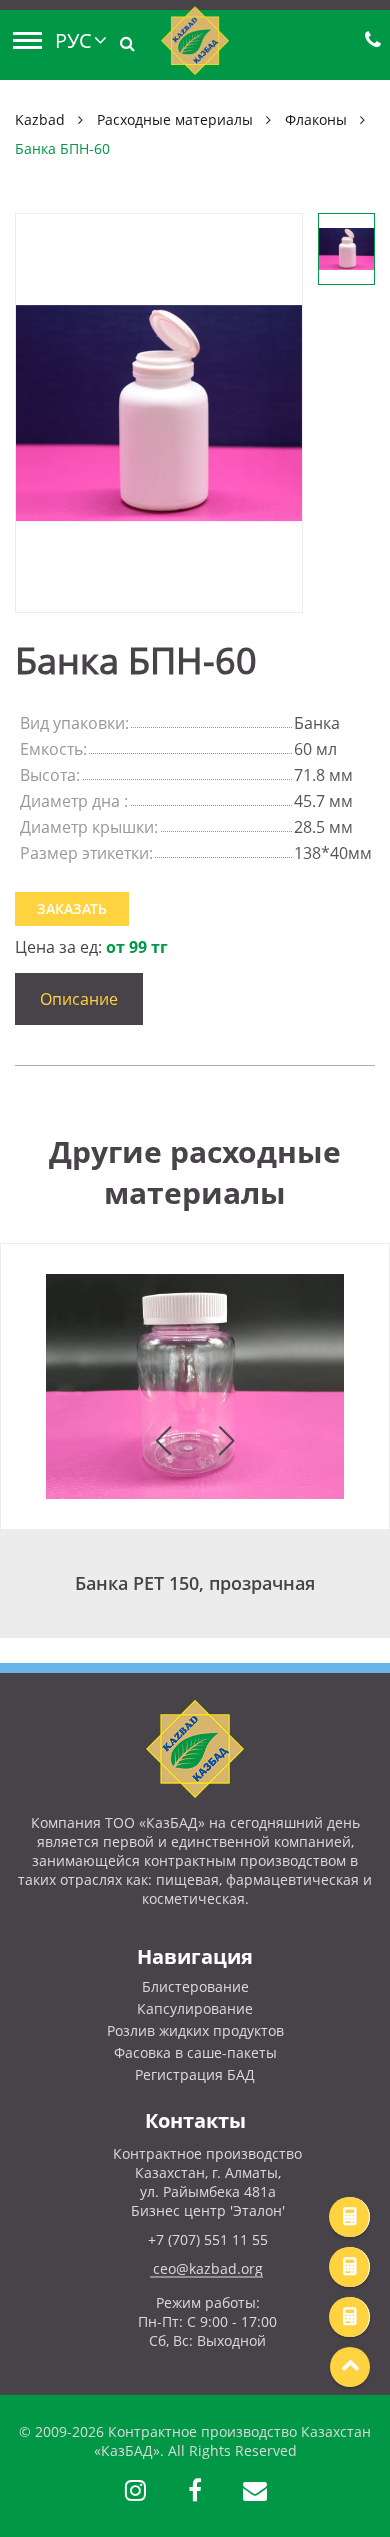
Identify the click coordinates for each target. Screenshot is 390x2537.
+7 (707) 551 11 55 (208, 2239)
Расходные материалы (175, 119)
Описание (79, 999)
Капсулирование (195, 2008)
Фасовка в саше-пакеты (195, 2052)
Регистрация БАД (195, 2074)
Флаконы (316, 119)
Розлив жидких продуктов (195, 2030)
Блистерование (195, 1986)
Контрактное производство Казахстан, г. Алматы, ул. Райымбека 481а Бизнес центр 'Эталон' (207, 2182)
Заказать (72, 908)
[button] (163, 1441)
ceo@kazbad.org (208, 2268)
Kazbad (40, 119)
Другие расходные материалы (195, 1172)
